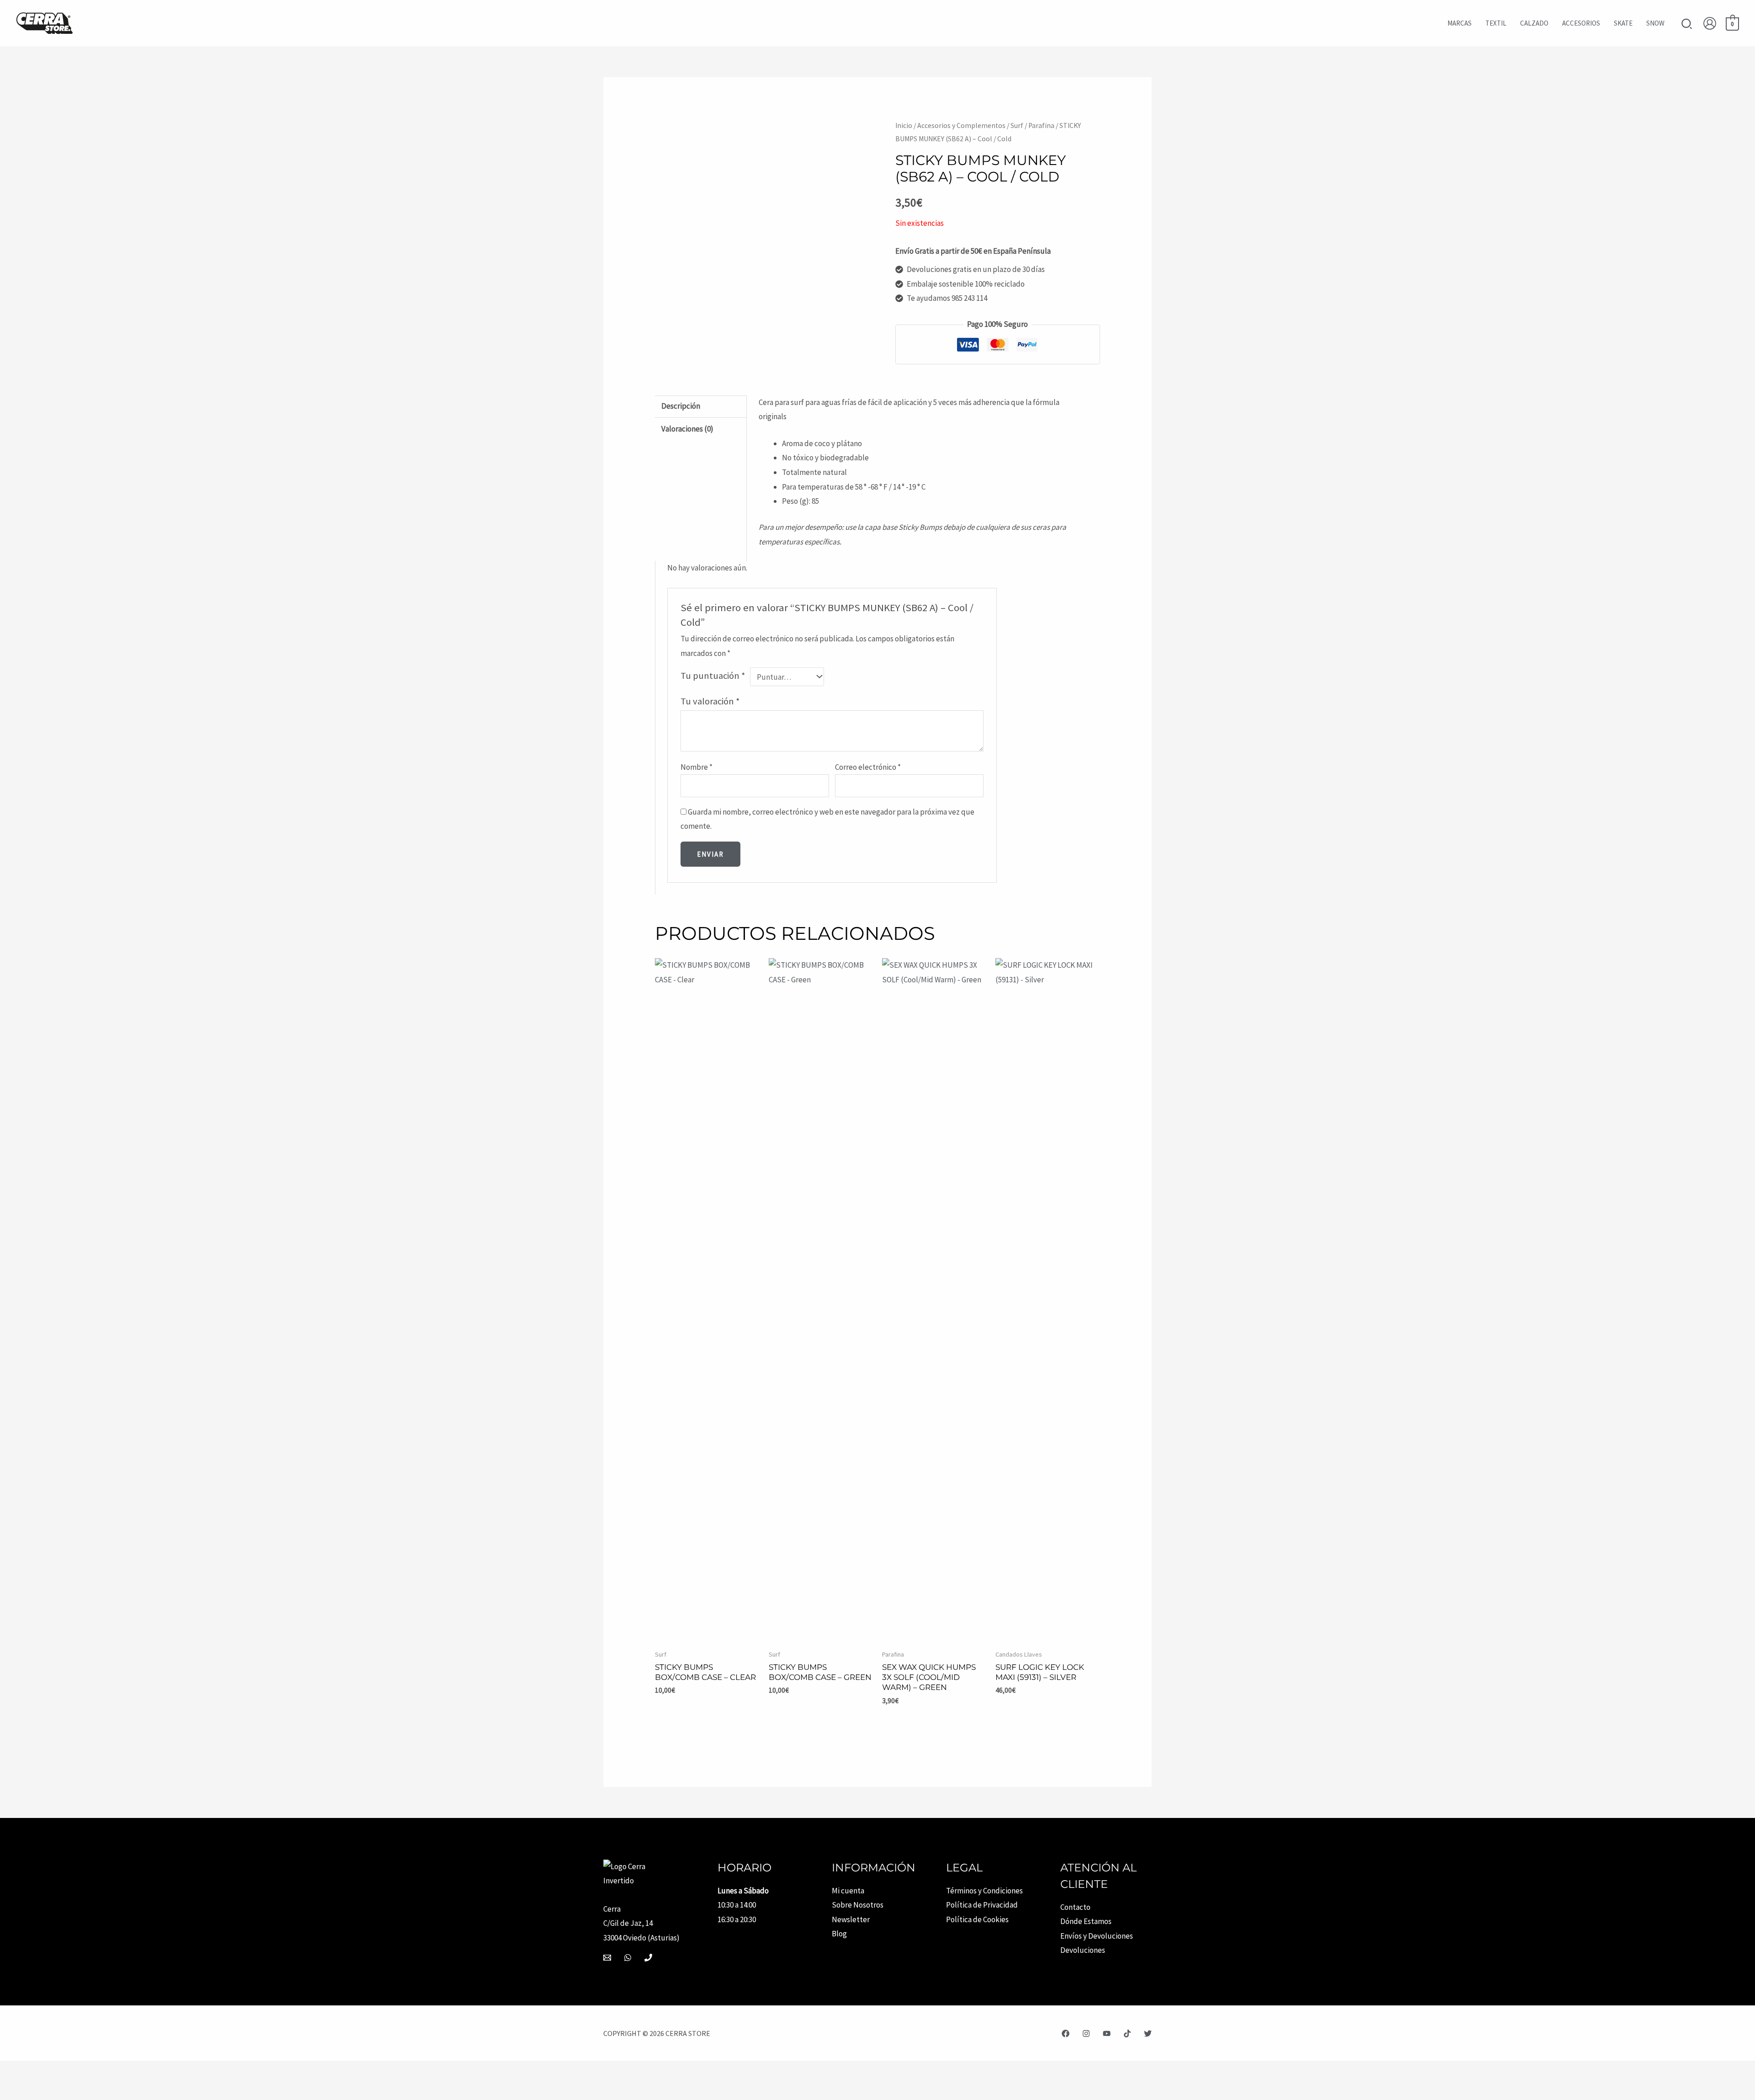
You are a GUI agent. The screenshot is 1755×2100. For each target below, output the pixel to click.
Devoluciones (1083, 1950)
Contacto (1075, 1907)
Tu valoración (710, 701)
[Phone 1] (648, 1958)
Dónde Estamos (1086, 1921)
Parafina (1041, 125)
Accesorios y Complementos (961, 125)
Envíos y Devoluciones (1097, 1936)
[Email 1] (607, 1958)
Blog (839, 1934)
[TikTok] (1127, 2033)
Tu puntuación (713, 676)
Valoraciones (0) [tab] (687, 429)
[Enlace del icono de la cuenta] (1710, 23)
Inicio (904, 125)
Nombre (697, 767)
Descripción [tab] (681, 406)
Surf (1017, 125)
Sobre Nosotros (858, 1905)
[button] (1687, 25)
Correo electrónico (868, 767)
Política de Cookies (977, 1919)
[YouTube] (1107, 2033)
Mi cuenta (848, 1891)
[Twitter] (1148, 2033)
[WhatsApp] (628, 1958)
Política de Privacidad (982, 1905)
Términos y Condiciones (984, 1891)
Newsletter (851, 1919)
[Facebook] (1066, 2033)
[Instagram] (1086, 2033)
